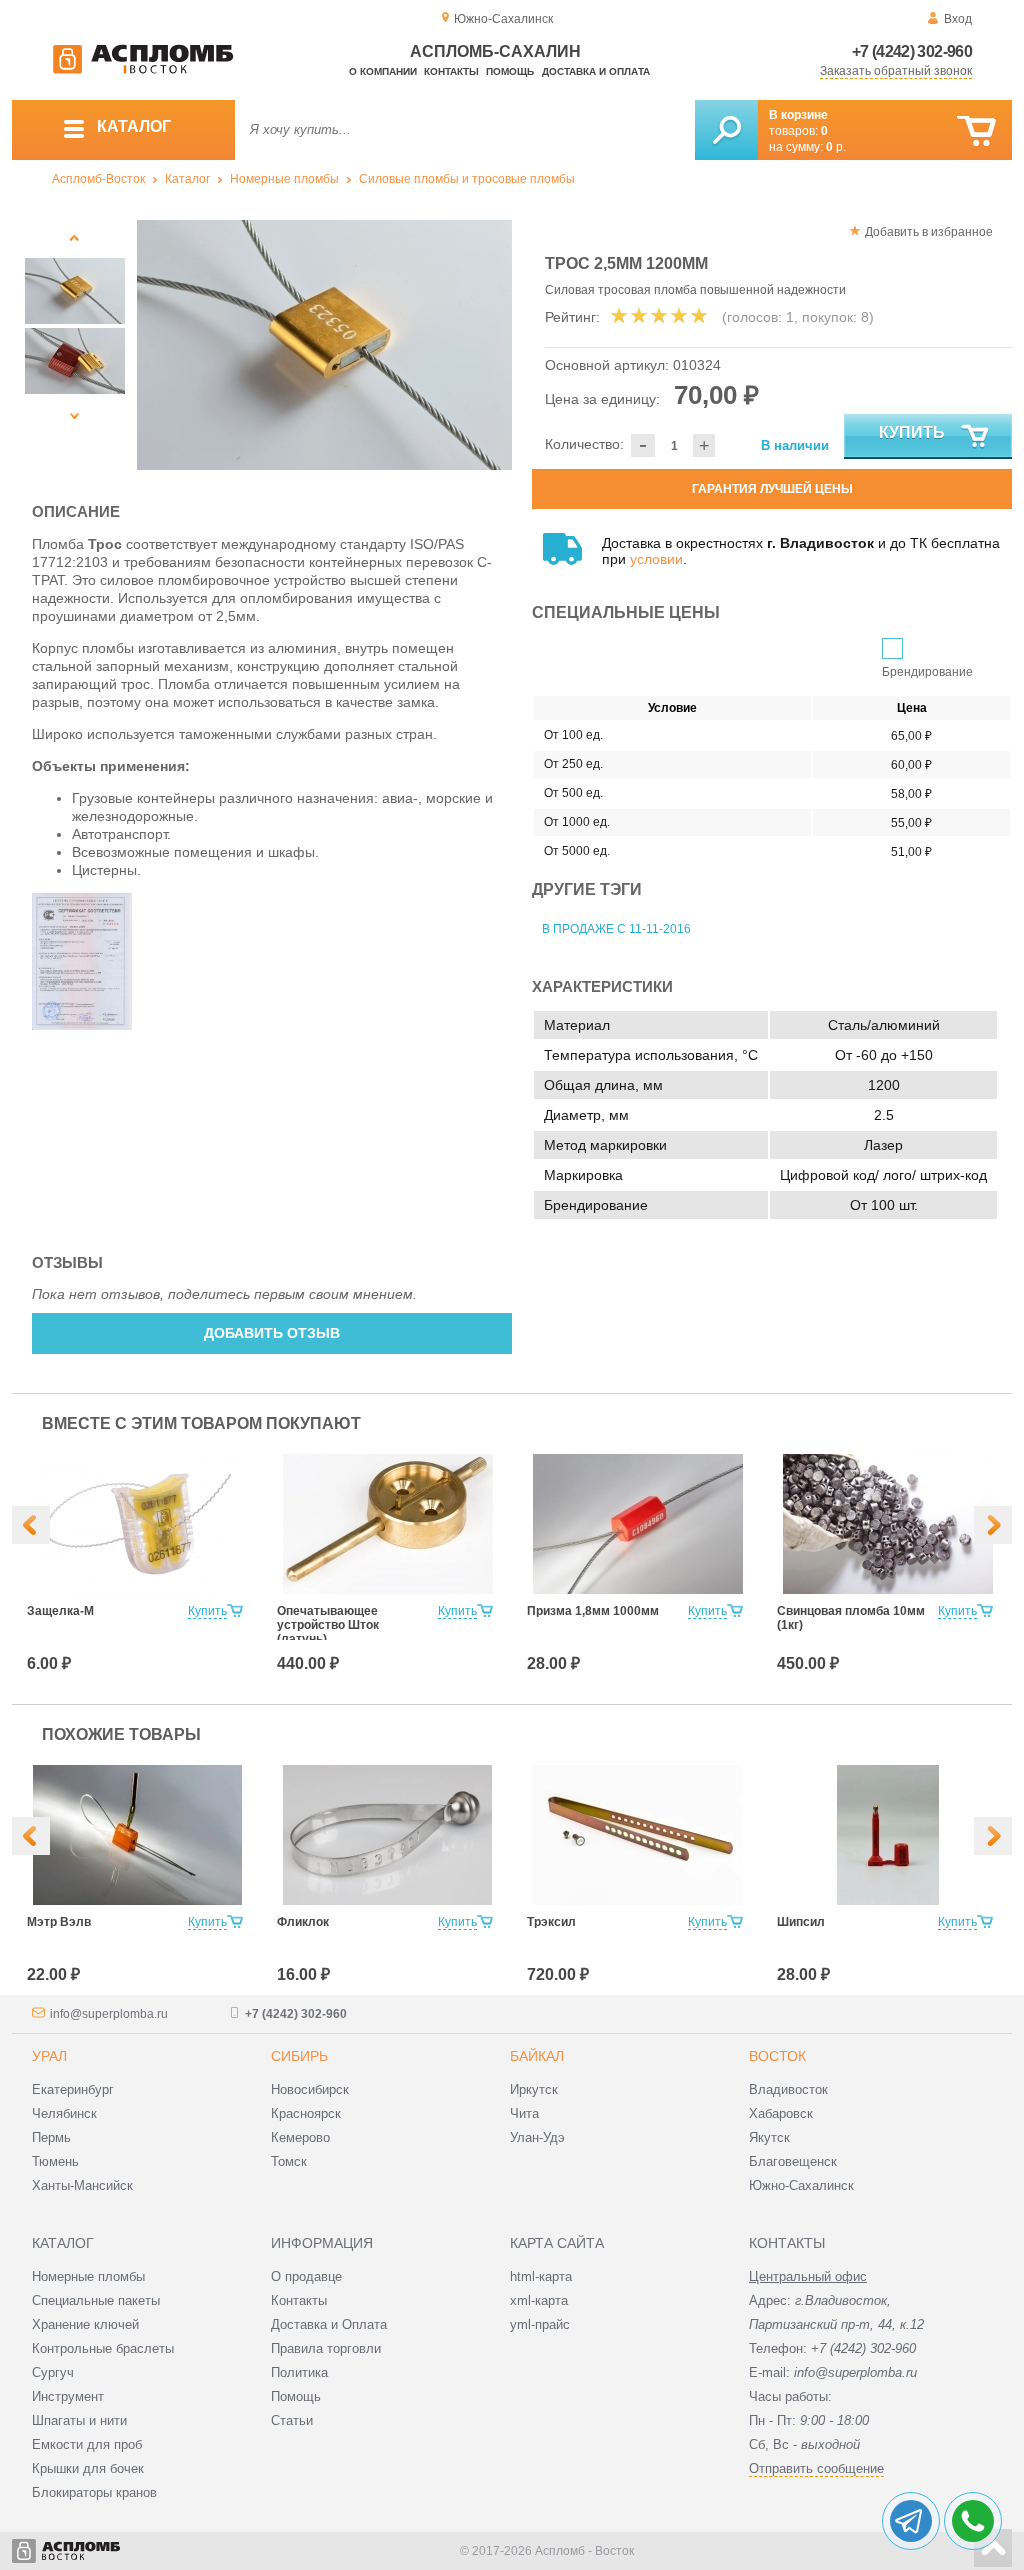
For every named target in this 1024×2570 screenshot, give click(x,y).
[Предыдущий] (74, 237)
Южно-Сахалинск (801, 2185)
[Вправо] (993, 1525)
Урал (49, 2056)
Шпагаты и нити (79, 2420)
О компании (383, 71)
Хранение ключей (85, 2324)
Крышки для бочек (88, 2468)
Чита (524, 2113)
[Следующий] (74, 415)
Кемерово (300, 2137)
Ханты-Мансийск (82, 2185)
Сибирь (299, 2056)
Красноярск (306, 2113)
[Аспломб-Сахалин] (143, 70)
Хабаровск (781, 2113)
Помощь (510, 71)
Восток (777, 2056)
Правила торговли (326, 2348)
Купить (912, 432)
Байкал (537, 2056)
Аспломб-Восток (98, 179)
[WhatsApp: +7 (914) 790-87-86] (973, 2521)
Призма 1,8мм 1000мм (593, 1611)
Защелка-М (60, 1611)
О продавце (306, 2276)
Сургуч (53, 2372)
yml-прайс (540, 2324)
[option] (324, 345)
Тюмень (55, 2161)
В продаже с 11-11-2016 (616, 929)
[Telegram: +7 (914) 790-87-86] (911, 2521)
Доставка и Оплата (329, 2324)
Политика (299, 2372)
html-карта (541, 2276)
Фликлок (303, 1922)
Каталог (187, 179)
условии (656, 559)
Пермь (51, 2137)
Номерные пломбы (284, 179)
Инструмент (68, 2396)
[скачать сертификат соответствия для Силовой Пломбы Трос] (82, 1025)
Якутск (769, 2137)
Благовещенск (793, 2161)
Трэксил (551, 1922)
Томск (289, 2161)
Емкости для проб (87, 2444)
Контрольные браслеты (103, 2348)
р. (836, 147)
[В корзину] (976, 131)
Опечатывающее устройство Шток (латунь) (328, 1625)
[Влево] (31, 1525)
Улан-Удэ (537, 2137)
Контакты (451, 71)
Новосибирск (310, 2089)
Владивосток (788, 2089)
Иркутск (534, 2089)
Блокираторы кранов (94, 2492)
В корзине (798, 115)
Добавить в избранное (929, 232)
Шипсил (801, 1922)
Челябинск (64, 2113)
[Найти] (726, 130)
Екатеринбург (73, 2089)
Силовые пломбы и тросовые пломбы (467, 179)
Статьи (292, 2420)
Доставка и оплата (596, 71)
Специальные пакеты (96, 2300)
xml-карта (539, 2300)
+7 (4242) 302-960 (912, 51)
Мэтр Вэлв (59, 1922)
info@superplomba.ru (109, 2014)
